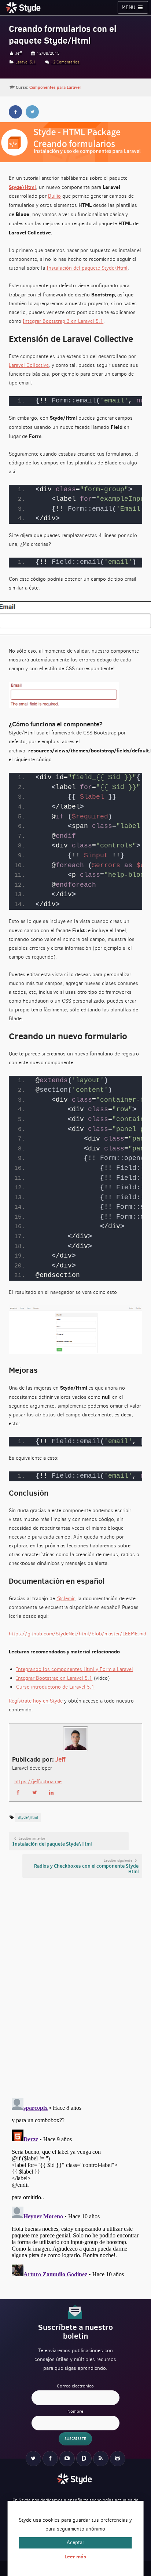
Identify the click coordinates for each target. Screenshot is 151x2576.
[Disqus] (75, 1987)
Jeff (60, 1759)
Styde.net (24, 7)
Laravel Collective (29, 365)
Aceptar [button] (75, 2542)
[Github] (118, 2459)
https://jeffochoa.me (38, 1782)
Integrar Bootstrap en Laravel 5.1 (54, 1678)
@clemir (65, 1599)
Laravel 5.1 (25, 62)
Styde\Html (22, 187)
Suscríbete (75, 2439)
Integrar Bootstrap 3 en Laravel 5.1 (63, 321)
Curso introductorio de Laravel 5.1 (55, 1687)
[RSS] (101, 2459)
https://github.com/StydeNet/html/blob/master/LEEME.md (78, 1634)
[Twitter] (33, 2459)
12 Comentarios (65, 62)
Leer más (75, 2557)
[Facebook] (50, 2459)
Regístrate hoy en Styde (36, 1701)
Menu (129, 8)
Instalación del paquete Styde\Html (87, 268)
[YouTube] (67, 2459)
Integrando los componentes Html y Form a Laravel (75, 1669)
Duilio (54, 196)
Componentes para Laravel (55, 87)
